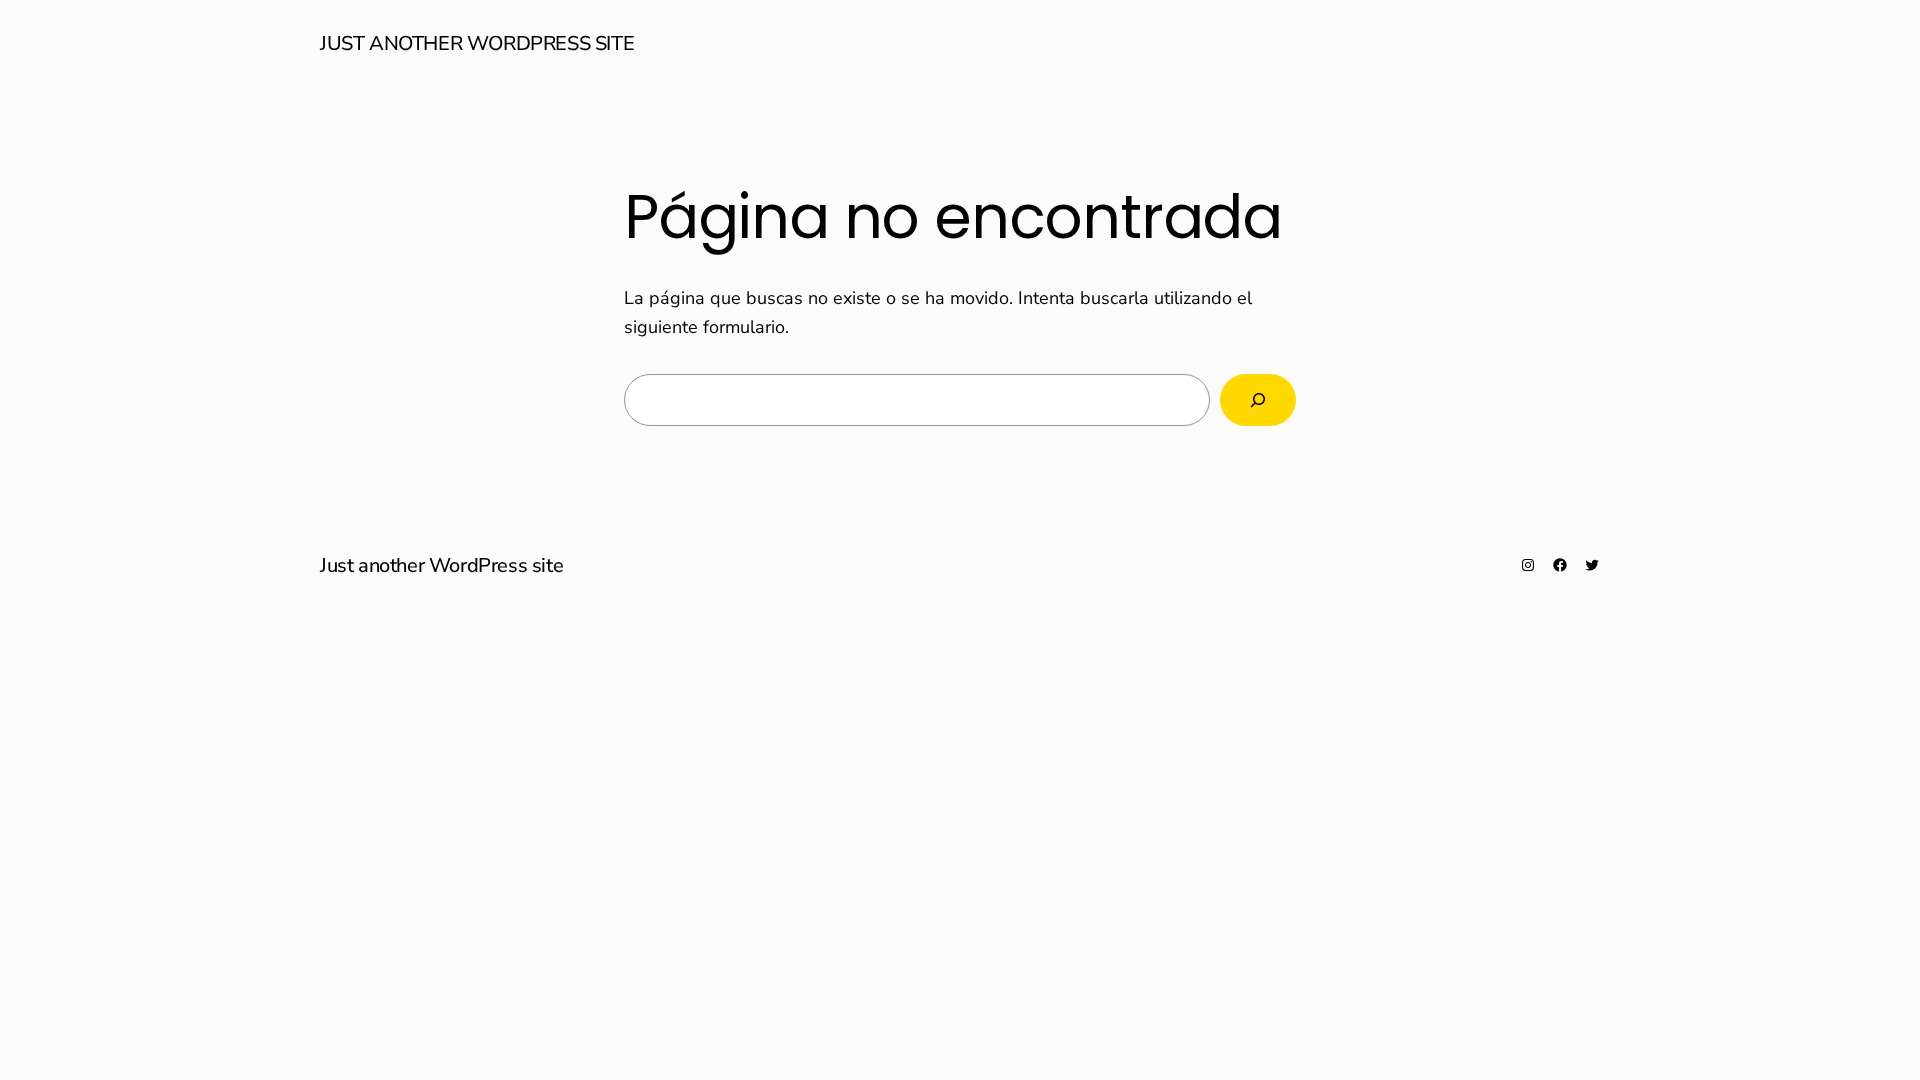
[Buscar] (1258, 400)
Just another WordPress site (477, 43)
